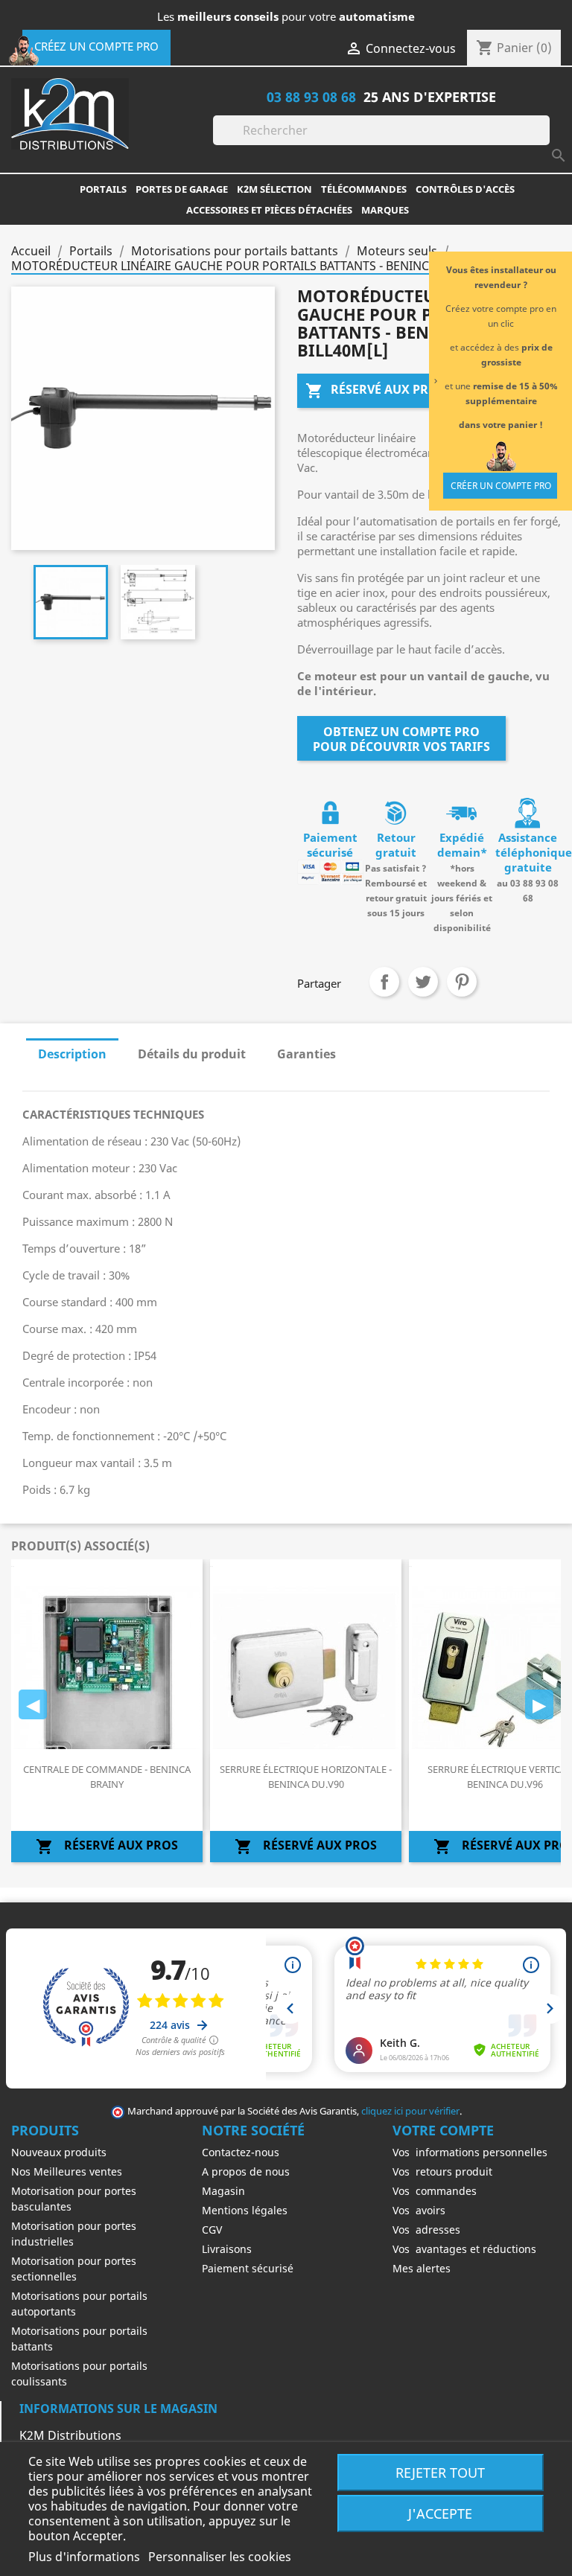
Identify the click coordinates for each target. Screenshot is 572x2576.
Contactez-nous (241, 2152)
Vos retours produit (442, 2171)
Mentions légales (245, 2210)
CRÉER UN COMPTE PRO (501, 486)
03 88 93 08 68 (311, 96)
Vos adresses (426, 2230)
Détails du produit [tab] (192, 1054)
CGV (212, 2230)
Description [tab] (72, 1054)
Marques (385, 210)
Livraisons (227, 2249)
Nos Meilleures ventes (67, 2171)
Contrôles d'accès (465, 189)
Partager (384, 982)
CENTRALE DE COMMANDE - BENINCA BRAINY (107, 1777)
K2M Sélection (274, 189)
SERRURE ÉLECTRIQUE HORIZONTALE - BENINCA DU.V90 (306, 1777)
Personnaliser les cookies (220, 2557)
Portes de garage (182, 189)
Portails (103, 189)
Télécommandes (364, 189)
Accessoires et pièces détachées (269, 210)
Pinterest (462, 982)
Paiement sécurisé (248, 2268)
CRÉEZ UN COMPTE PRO (96, 46)
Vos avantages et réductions (464, 2249)
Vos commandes (435, 2191)
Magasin (223, 2191)
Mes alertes (422, 2268)
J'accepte (440, 2513)
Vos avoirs (419, 2210)
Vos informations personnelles (470, 2152)
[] (544, 141)
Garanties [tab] (306, 1054)
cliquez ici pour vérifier (410, 2111)
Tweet (423, 982)
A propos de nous (246, 2171)
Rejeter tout (440, 2472)
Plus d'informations (86, 2557)
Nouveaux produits (59, 2152)
